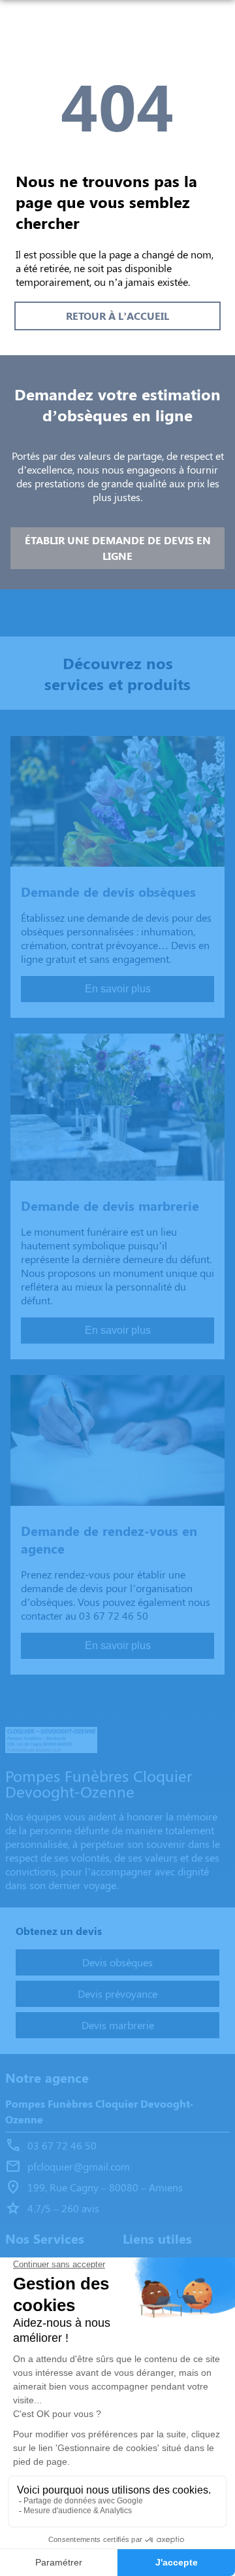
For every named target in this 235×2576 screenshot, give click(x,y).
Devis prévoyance (117, 1993)
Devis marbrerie (118, 2025)
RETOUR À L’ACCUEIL (117, 316)
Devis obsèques (117, 1962)
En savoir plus (118, 989)
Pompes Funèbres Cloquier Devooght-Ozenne (99, 2111)
